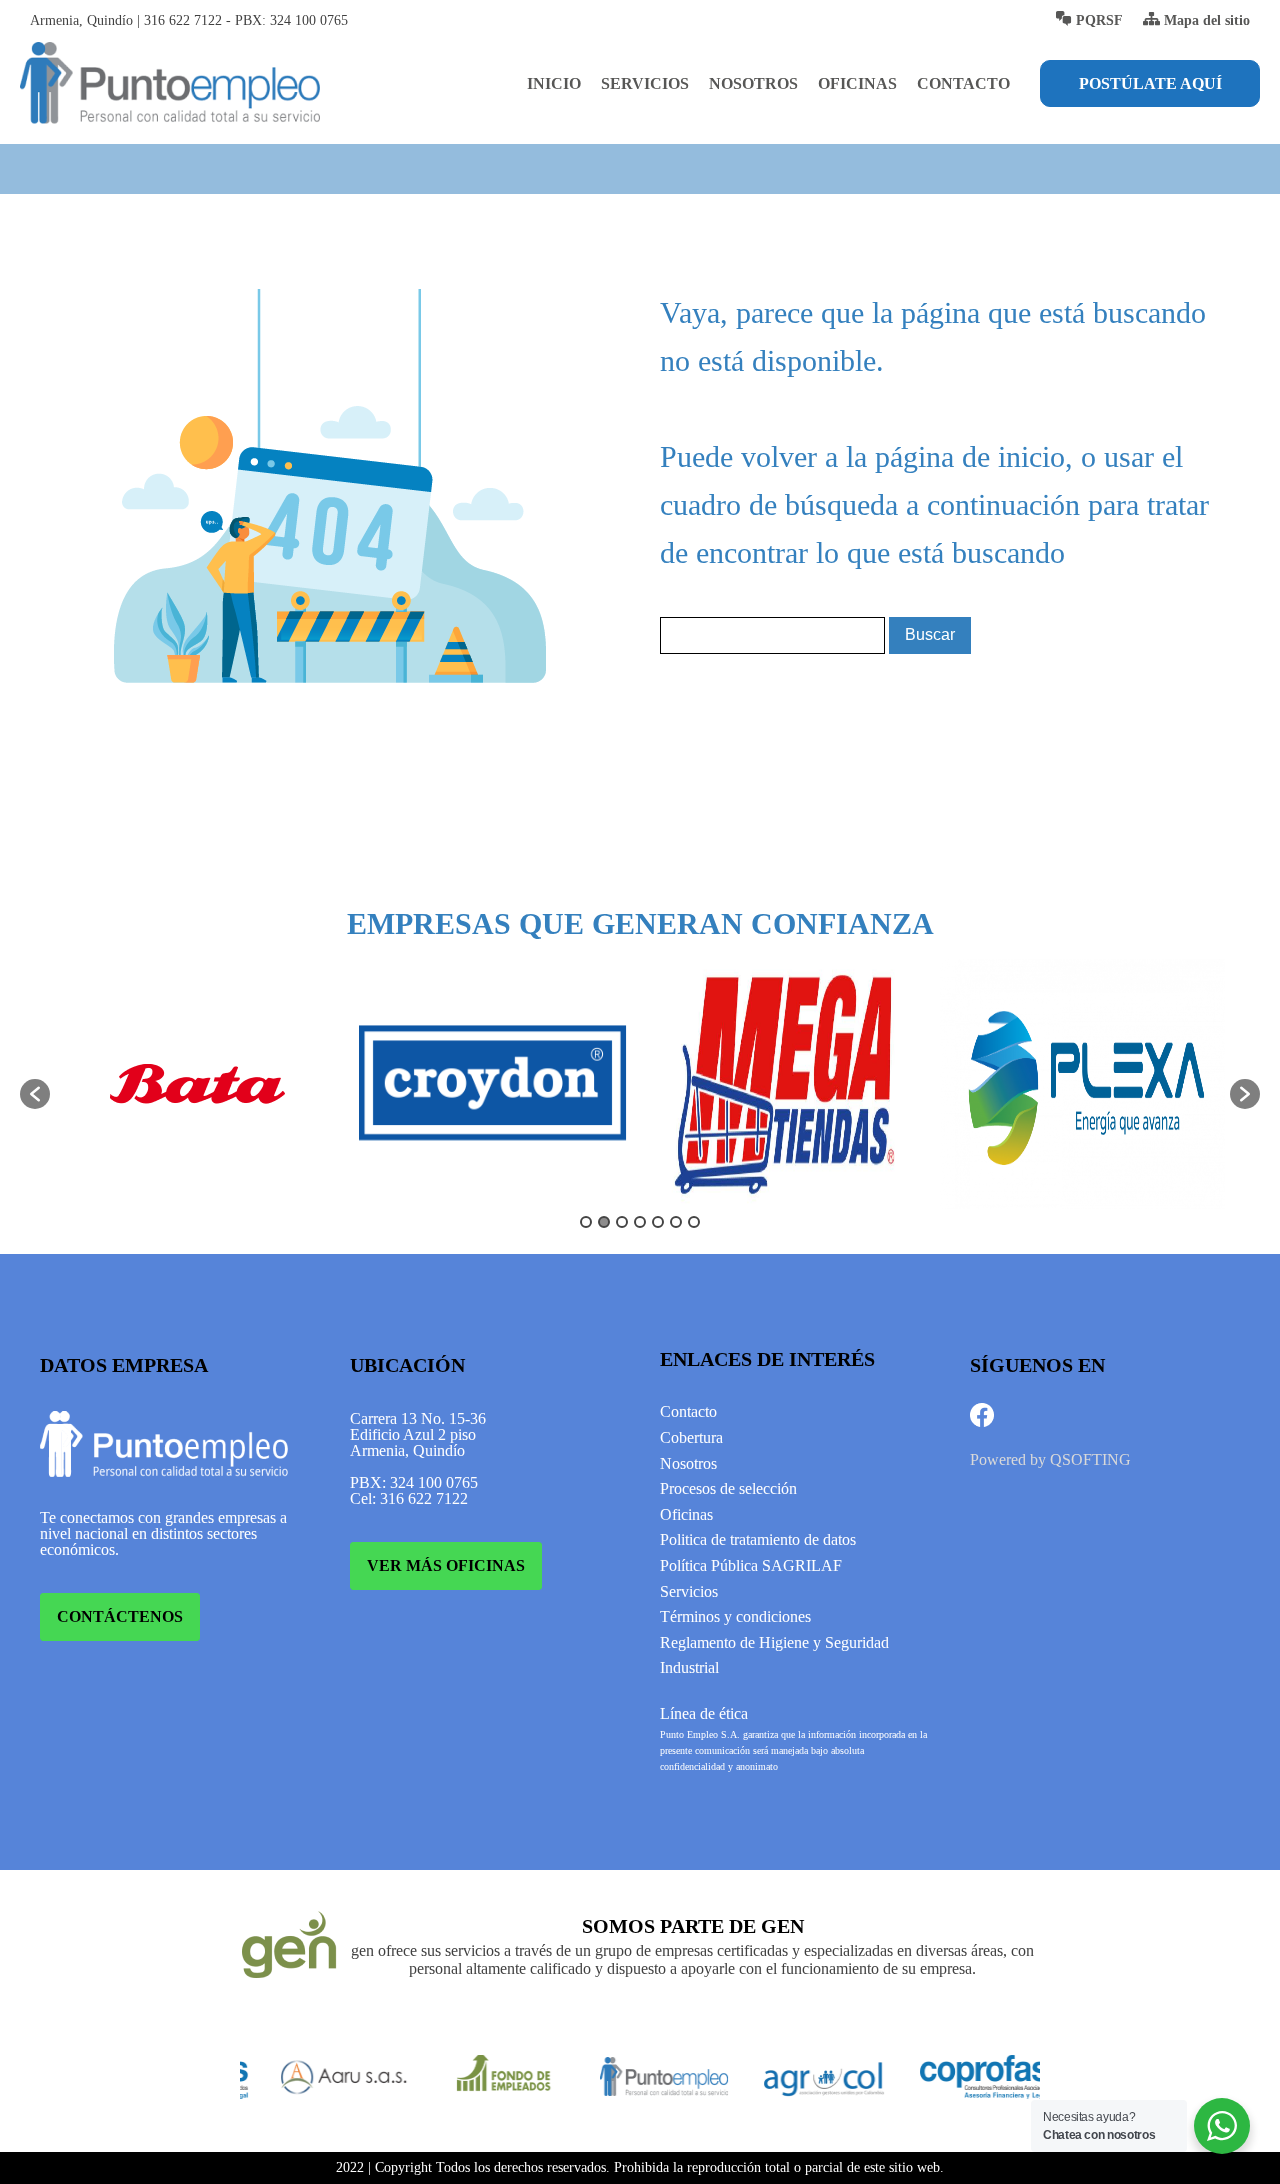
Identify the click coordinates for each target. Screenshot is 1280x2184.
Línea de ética (704, 1713)
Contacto (963, 83)
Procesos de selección (728, 1488)
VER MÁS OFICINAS (446, 1565)
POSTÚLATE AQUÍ (1150, 83)
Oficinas (857, 83)
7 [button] (694, 1222)
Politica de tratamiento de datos (758, 1539)
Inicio (554, 83)
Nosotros (753, 83)
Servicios (645, 83)
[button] (35, 1094)
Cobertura (691, 1437)
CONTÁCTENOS (120, 1616)
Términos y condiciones (735, 1616)
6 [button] (676, 1222)
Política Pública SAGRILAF (751, 1565)
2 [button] (604, 1222)
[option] (197, 1084)
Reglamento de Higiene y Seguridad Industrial (774, 1655)
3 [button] (622, 1222)
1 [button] (586, 1222)
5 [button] (658, 1222)
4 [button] (640, 1222)
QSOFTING (1090, 1459)
